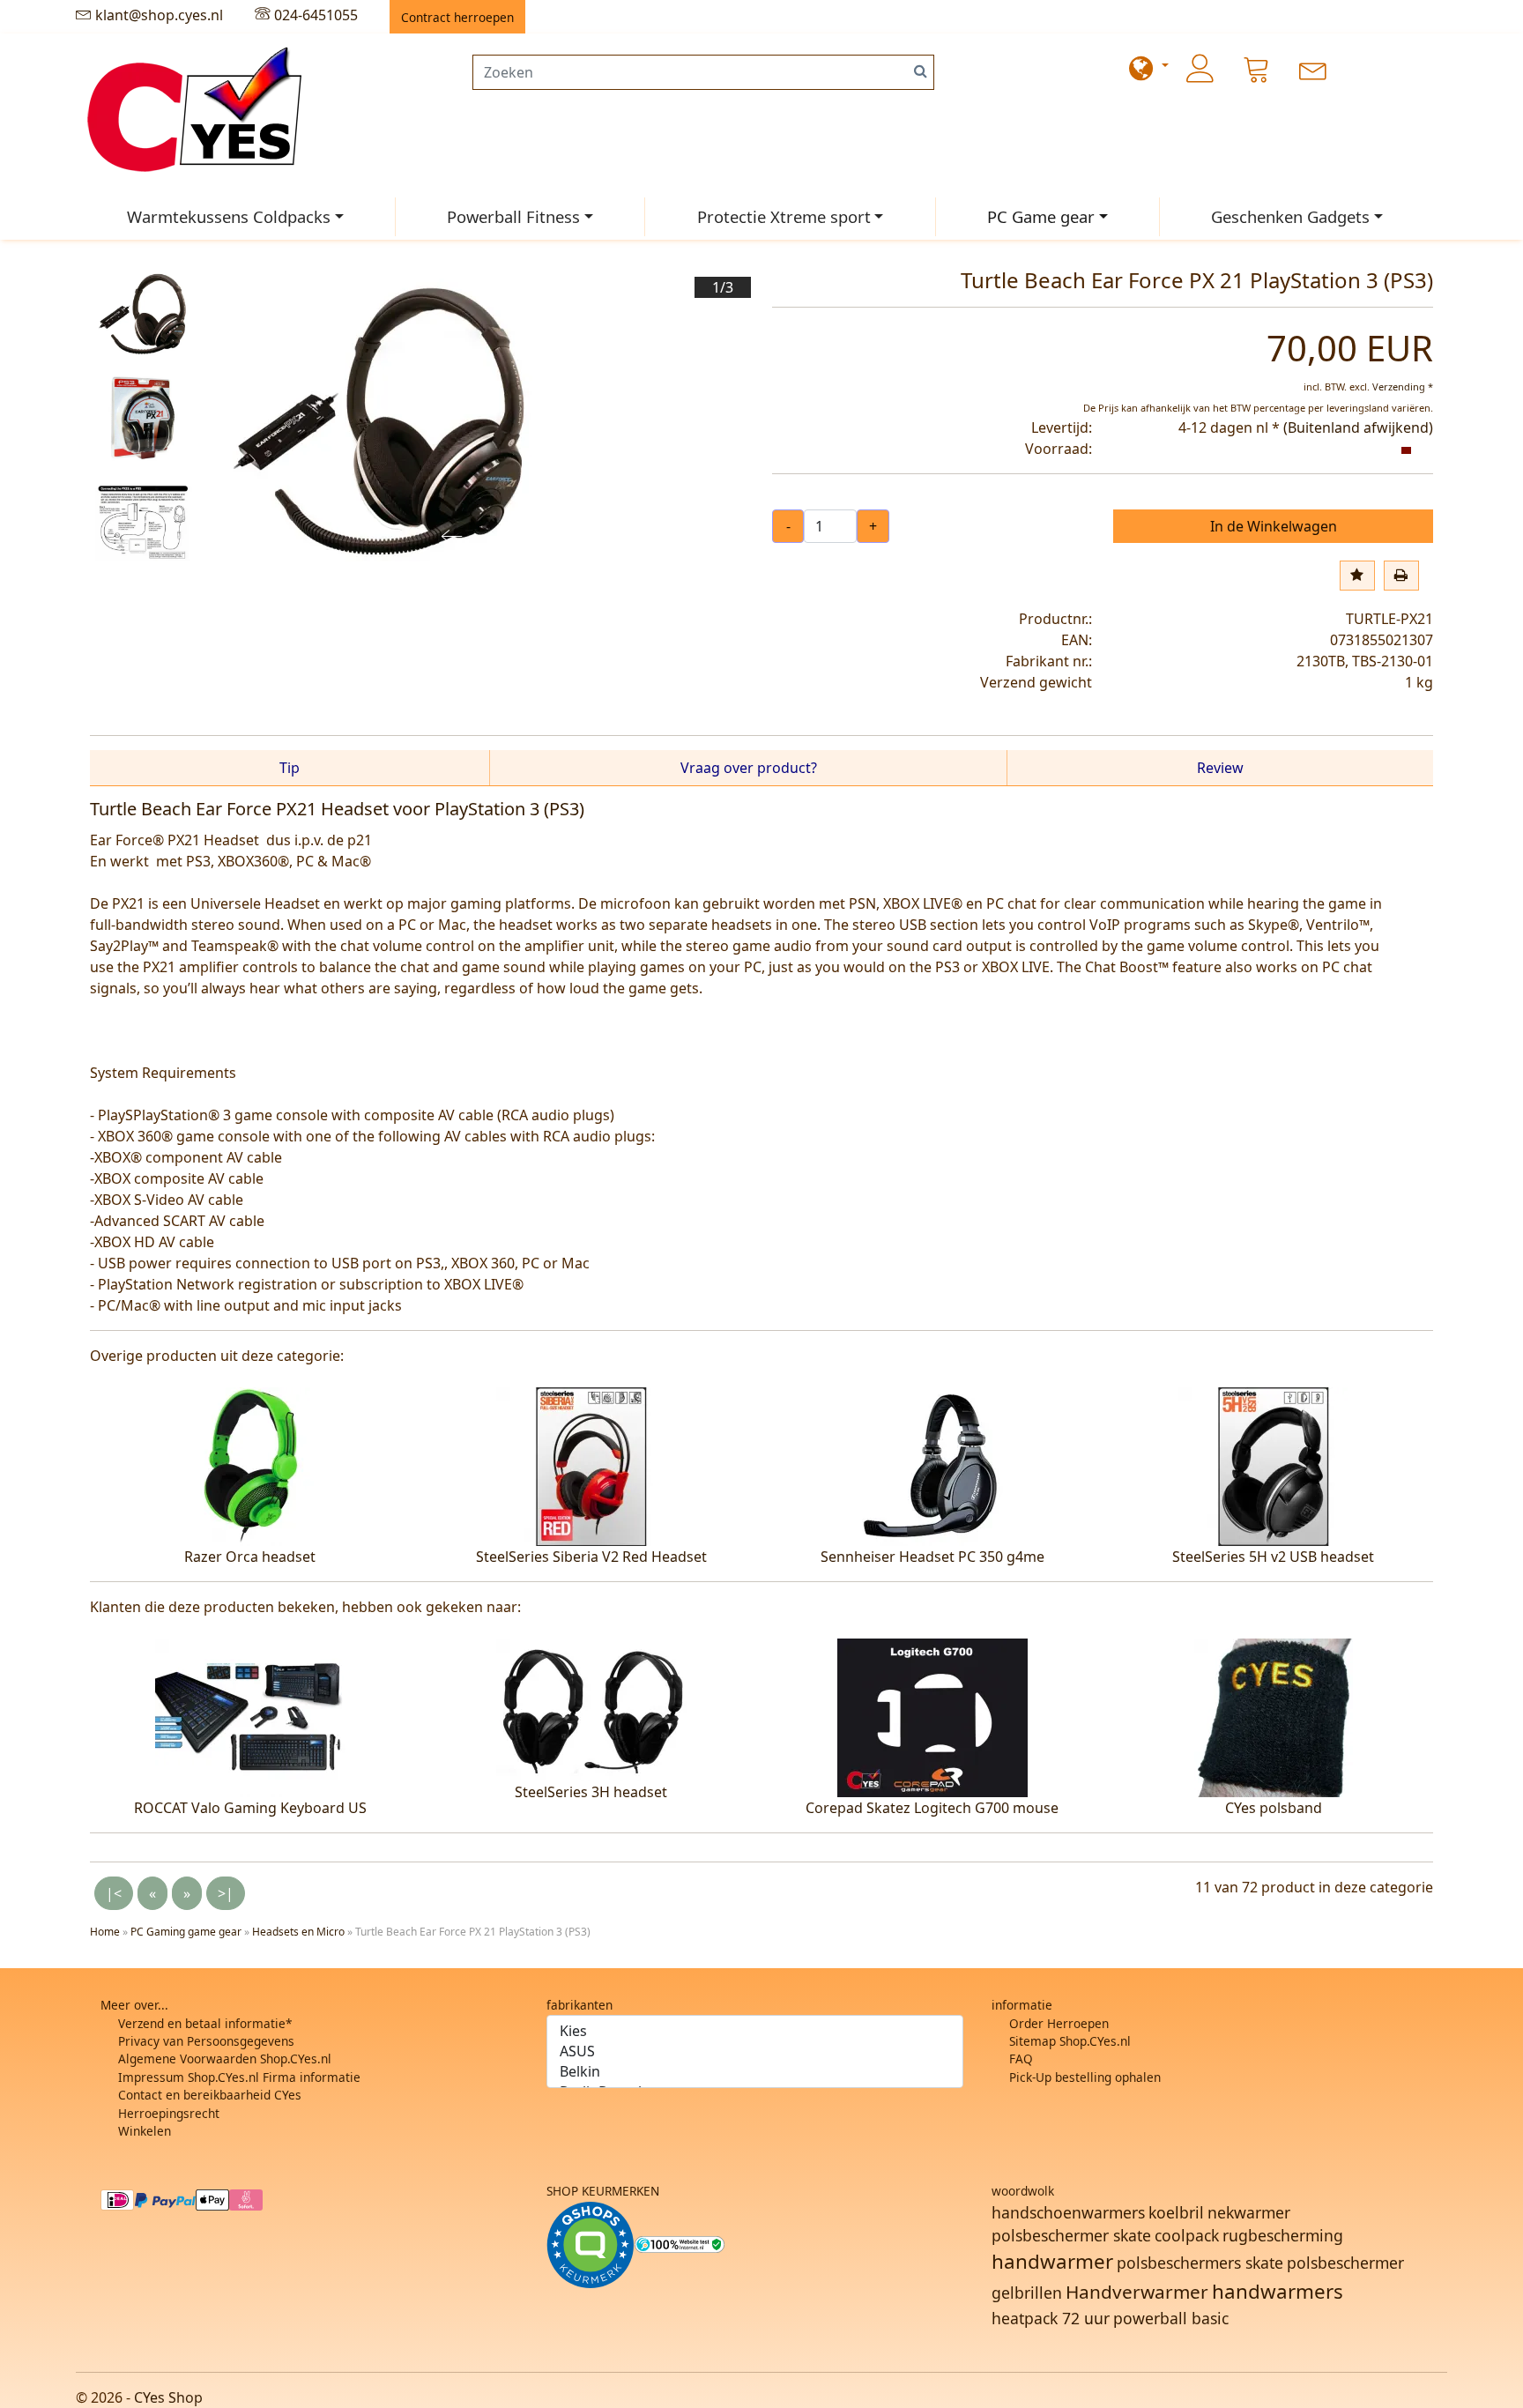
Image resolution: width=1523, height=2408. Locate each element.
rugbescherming (1283, 2235)
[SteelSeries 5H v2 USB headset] (1274, 1465)
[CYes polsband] (1274, 1716)
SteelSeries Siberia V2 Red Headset (591, 1557)
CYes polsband (1274, 1808)
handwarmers (1278, 2291)
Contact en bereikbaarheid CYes (210, 2095)
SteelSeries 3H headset (591, 1792)
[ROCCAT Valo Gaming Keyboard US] (250, 1716)
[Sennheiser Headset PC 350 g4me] (932, 1465)
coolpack (1187, 2235)
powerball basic (1171, 2318)
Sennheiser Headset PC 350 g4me (932, 1557)
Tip (290, 768)
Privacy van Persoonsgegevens (206, 2041)
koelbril (1176, 2212)
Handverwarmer (1137, 2292)
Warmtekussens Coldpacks (229, 216)
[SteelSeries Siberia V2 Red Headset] (591, 1465)
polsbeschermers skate (1200, 2263)
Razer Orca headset (250, 1557)
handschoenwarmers (1068, 2212)
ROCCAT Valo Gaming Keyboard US (250, 1808)
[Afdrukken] (1401, 576)
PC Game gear (1041, 216)
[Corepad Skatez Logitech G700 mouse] (932, 1716)
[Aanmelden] (1200, 69)
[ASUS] (755, 2051)
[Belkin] (755, 2072)
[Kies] (755, 2031)
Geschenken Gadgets (1290, 216)
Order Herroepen (1059, 2023)
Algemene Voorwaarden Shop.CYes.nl (225, 2059)
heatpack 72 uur (1051, 2318)
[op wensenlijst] (1357, 576)
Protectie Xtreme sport (784, 216)
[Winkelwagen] (1257, 69)
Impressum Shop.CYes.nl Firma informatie (239, 2077)
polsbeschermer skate (1071, 2235)
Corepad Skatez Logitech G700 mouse (932, 1808)
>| (226, 1893)
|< (114, 1893)
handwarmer (1052, 2261)
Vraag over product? (749, 768)
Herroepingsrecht (169, 2113)
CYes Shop (168, 2397)
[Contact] (1313, 69)
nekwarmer (1249, 2212)
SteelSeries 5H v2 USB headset (1273, 1557)
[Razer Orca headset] (250, 1465)
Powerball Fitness (513, 216)
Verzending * (1403, 386)
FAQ (1021, 2059)
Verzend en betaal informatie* (205, 2023)
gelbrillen (1027, 2293)
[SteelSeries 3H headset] (591, 1708)
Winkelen (145, 2131)
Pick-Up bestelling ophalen (1085, 2077)
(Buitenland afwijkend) (1358, 427)
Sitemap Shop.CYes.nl (1070, 2041)
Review (1220, 768)
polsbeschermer (1345, 2263)
